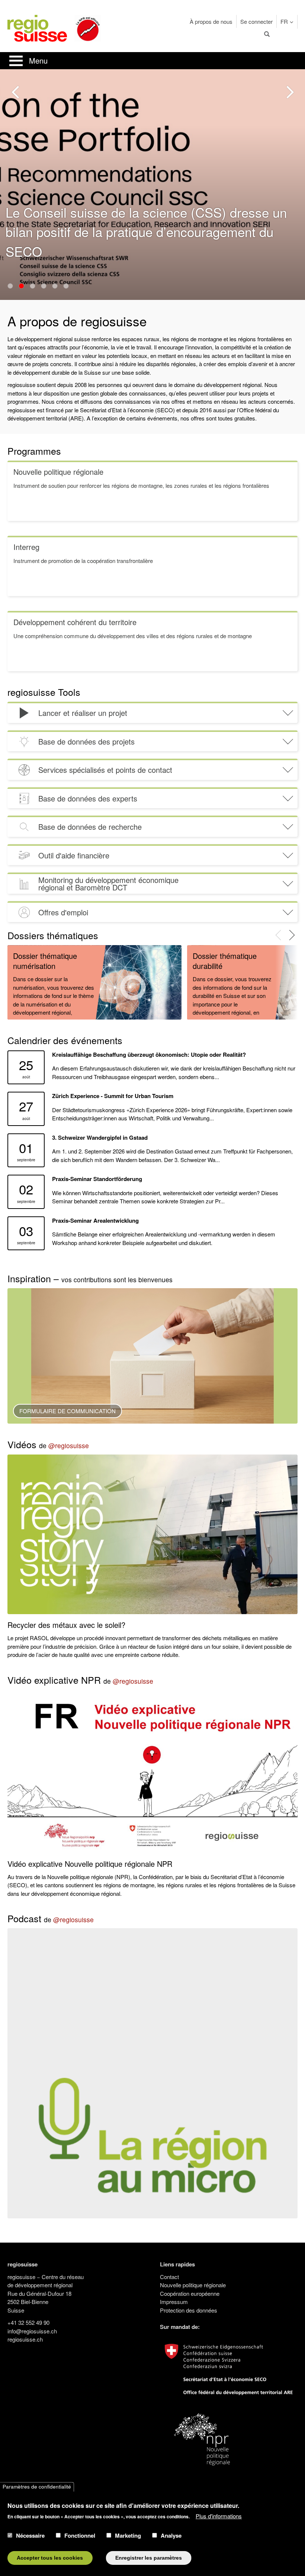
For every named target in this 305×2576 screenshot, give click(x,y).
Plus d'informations (219, 2516)
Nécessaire (30, 2535)
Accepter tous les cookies (50, 2558)
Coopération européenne (190, 2293)
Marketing (128, 2535)
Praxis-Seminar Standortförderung (97, 1179)
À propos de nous (211, 21)
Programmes (34, 451)
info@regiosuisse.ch (32, 2331)
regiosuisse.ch (25, 2339)
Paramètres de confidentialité (37, 2487)
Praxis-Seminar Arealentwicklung (95, 1220)
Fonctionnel (80, 2535)
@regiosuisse (69, 1445)
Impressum (174, 2302)
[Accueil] (37, 27)
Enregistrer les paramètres (149, 2558)
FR (284, 21)
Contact (169, 2277)
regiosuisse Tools (44, 692)
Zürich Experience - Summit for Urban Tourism (113, 1096)
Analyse (171, 2535)
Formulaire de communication (68, 1411)
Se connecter (256, 21)
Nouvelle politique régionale (193, 2285)
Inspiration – (90, 1278)
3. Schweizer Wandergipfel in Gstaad (100, 1137)
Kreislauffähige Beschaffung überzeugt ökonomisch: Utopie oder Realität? (149, 1055)
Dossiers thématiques (53, 935)
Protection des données (189, 2310)
